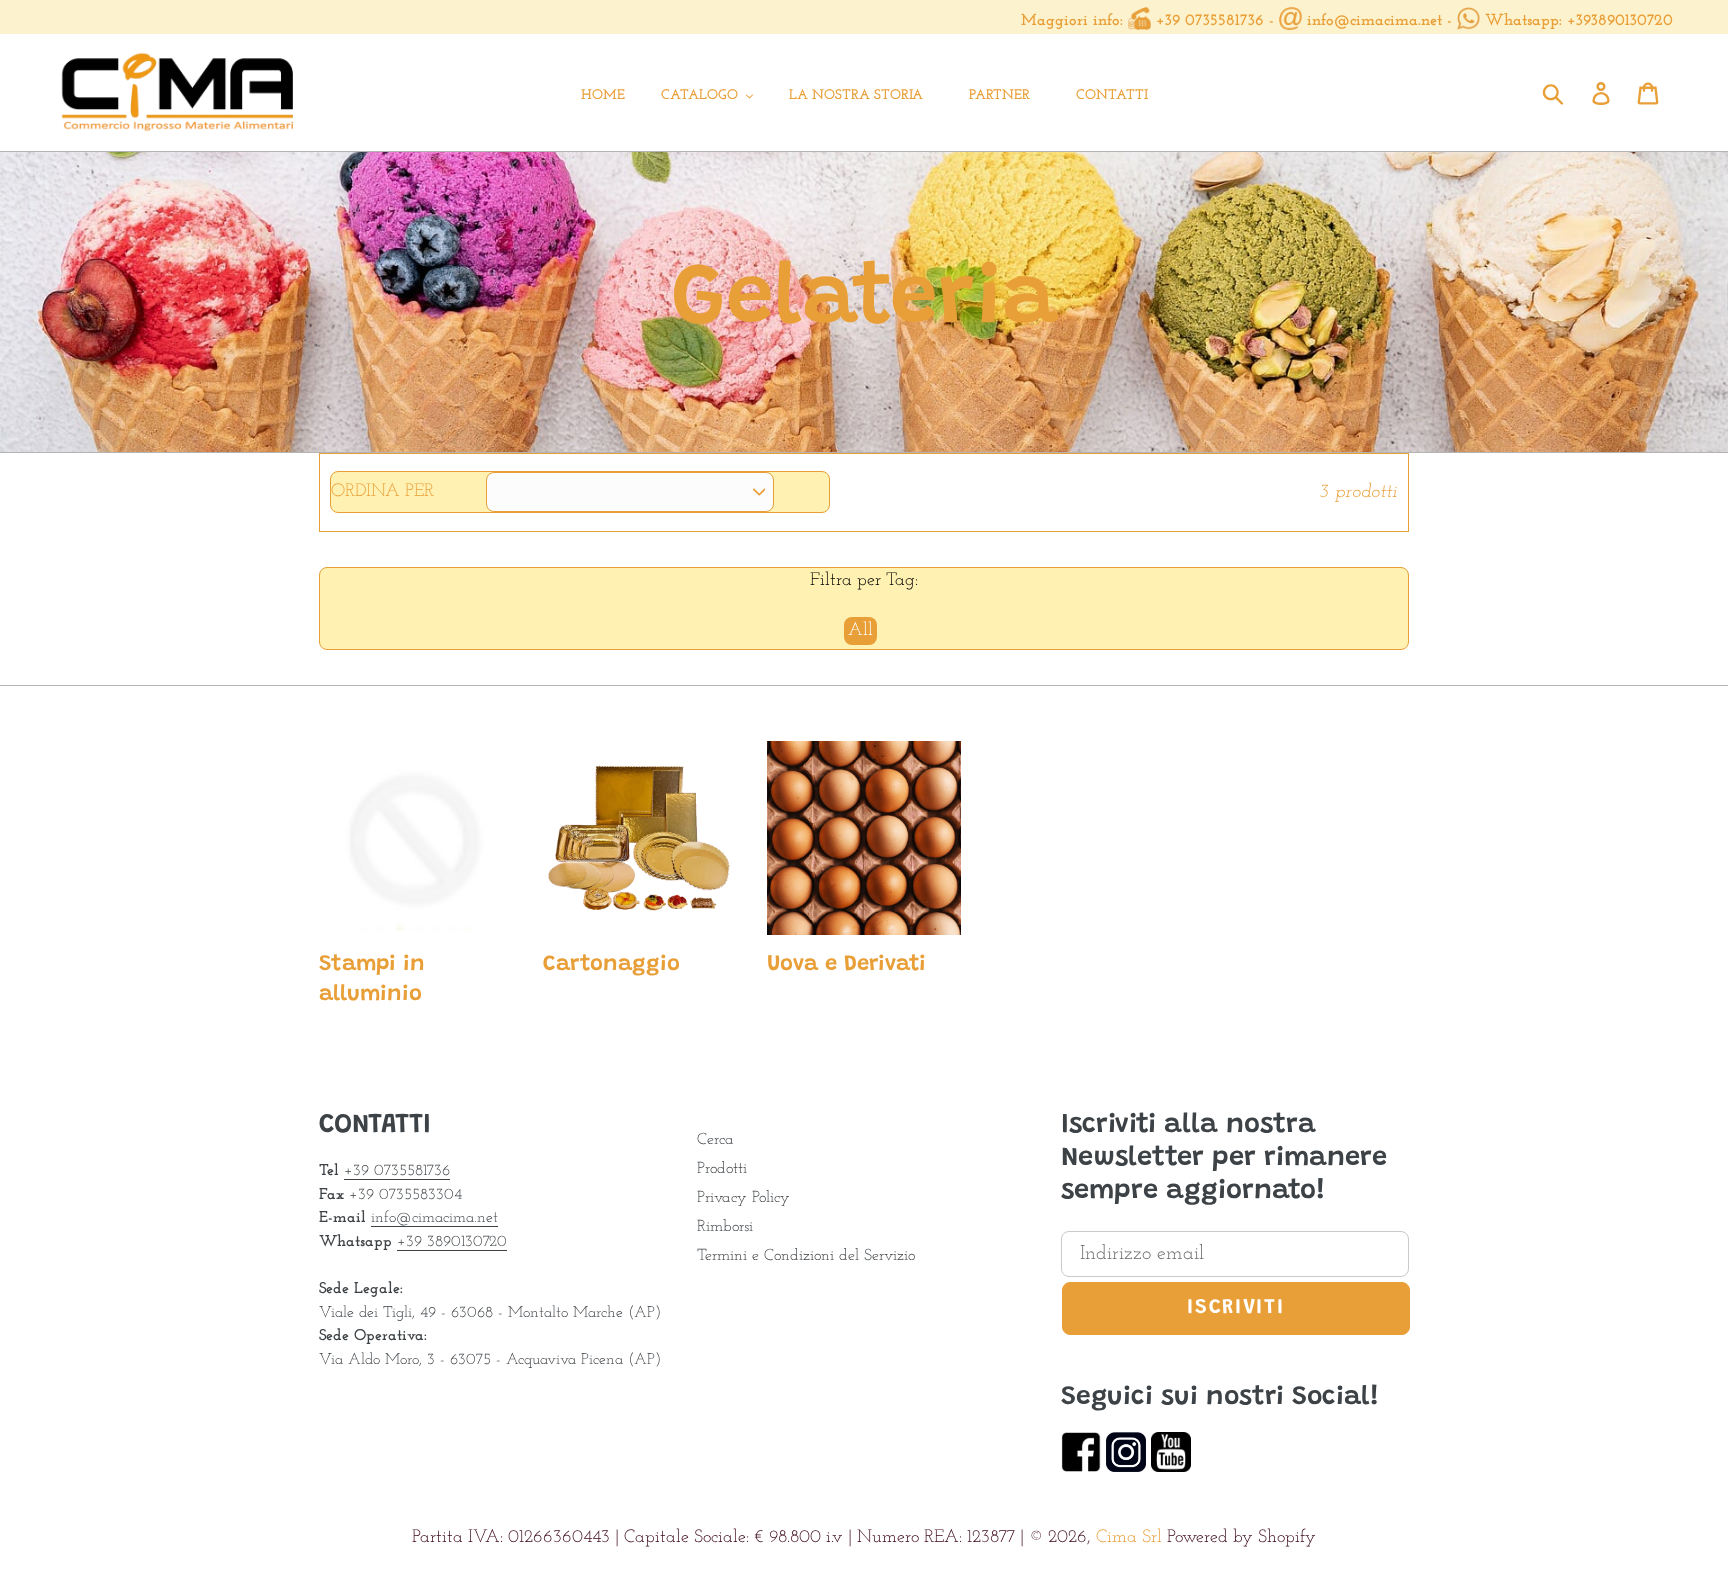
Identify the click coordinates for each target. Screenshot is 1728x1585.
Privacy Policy (743, 1198)
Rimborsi (725, 1227)
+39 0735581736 (1210, 21)
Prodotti (722, 1169)
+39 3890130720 (452, 1242)
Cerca (715, 1140)
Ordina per (382, 492)
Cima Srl (1129, 1538)
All (860, 631)
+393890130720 (1620, 21)
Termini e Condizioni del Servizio (806, 1256)
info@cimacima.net (1374, 21)
